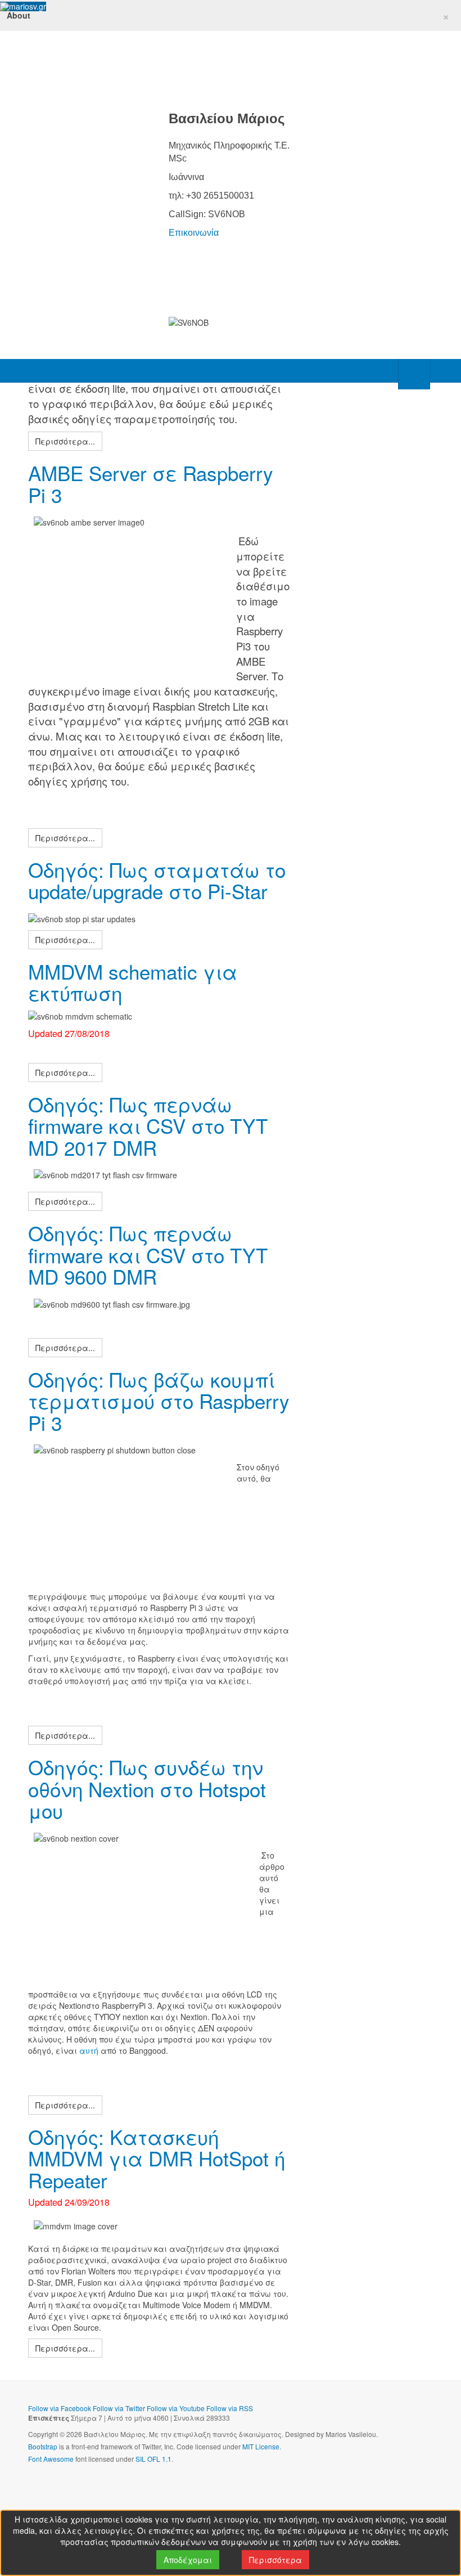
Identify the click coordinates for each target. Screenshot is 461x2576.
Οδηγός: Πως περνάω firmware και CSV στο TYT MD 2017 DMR (148, 1126)
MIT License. (262, 2446)
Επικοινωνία (194, 233)
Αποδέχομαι (188, 2560)
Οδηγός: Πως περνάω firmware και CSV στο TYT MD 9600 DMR (148, 1255)
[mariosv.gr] (23, 6)
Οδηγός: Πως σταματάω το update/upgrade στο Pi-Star (157, 880)
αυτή (89, 2050)
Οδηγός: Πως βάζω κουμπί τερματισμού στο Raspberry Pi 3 (159, 1401)
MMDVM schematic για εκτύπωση (133, 982)
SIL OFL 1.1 (153, 2459)
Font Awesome (51, 2459)
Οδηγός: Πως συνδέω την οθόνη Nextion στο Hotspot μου (147, 1789)
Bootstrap (43, 2446)
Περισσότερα (275, 2560)
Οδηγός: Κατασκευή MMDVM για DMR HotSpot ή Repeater (157, 2158)
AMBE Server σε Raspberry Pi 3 (151, 484)
